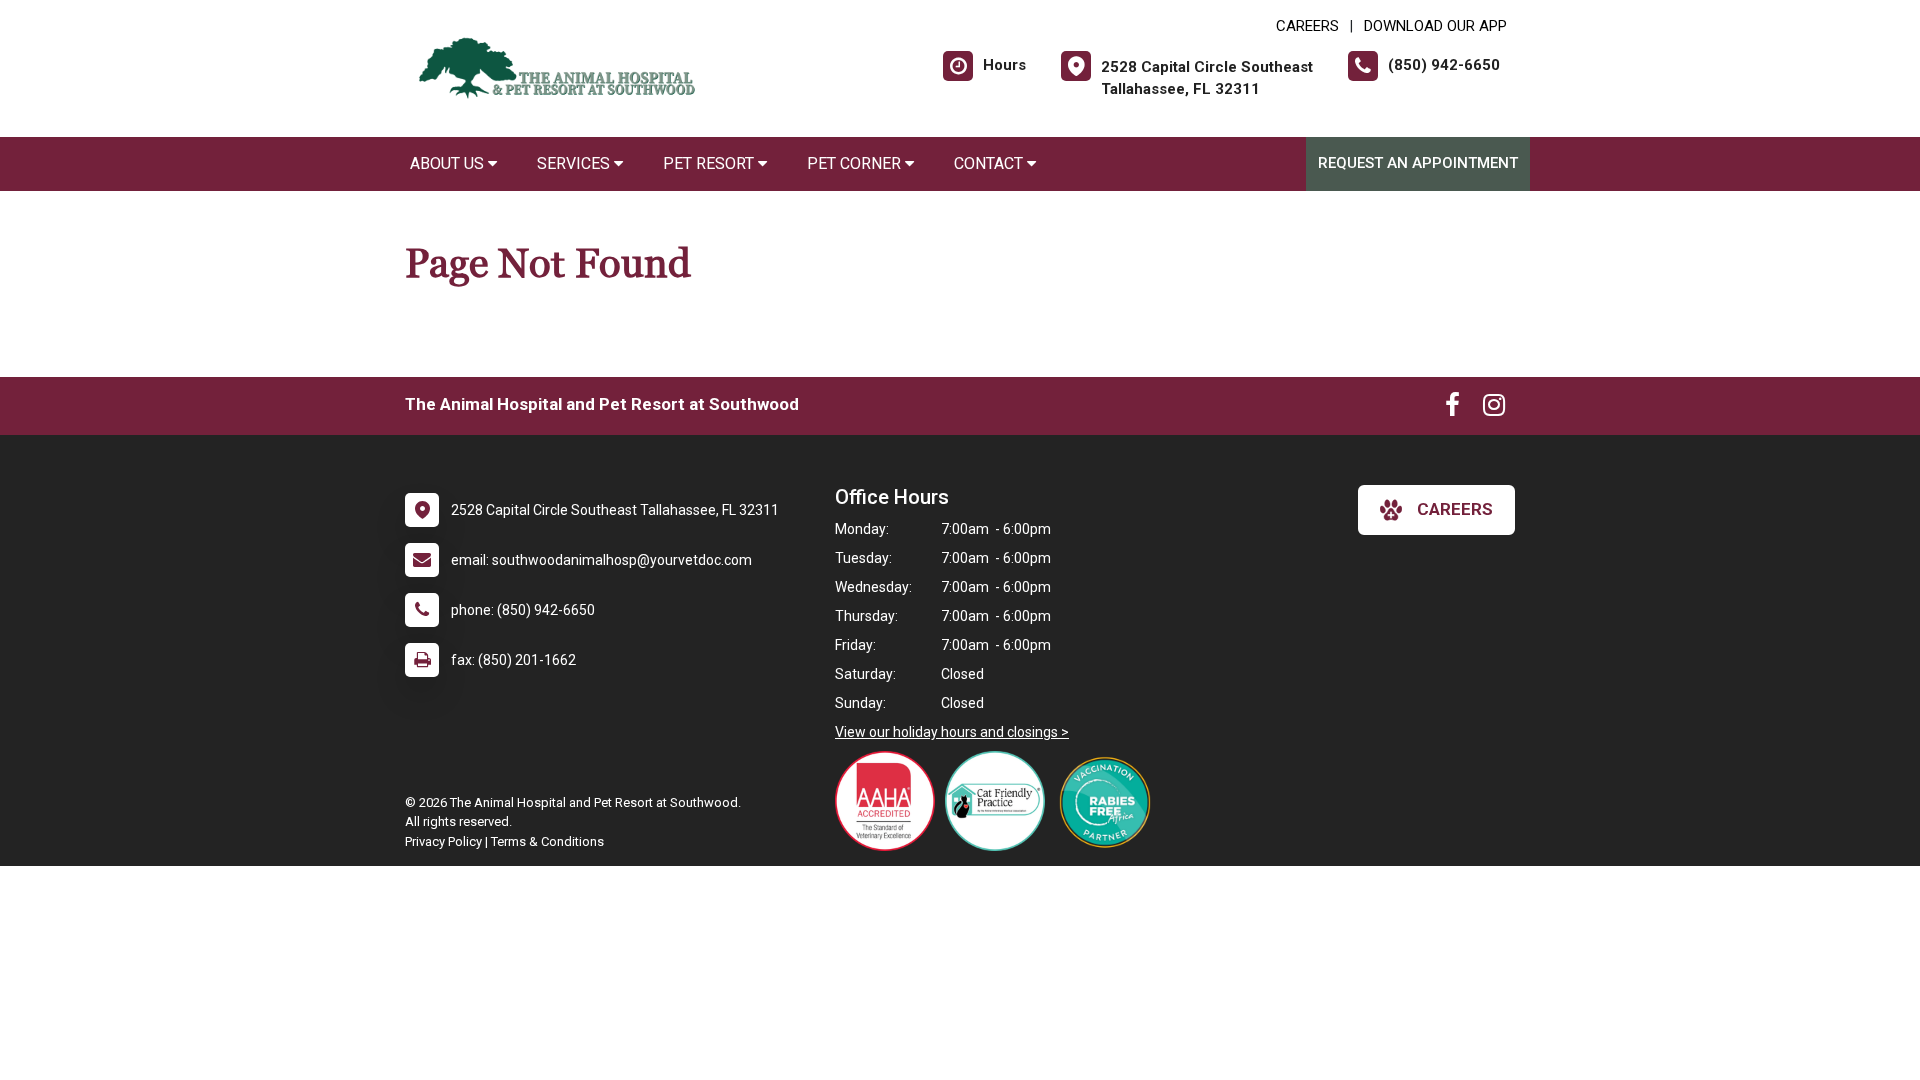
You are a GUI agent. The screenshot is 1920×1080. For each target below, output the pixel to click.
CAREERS (1307, 26)
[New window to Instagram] (1494, 409)
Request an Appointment (1418, 163)
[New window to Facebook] (1452, 409)
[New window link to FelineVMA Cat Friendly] (1000, 801)
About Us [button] (449, 163)
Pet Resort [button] (710, 163)
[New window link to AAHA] (890, 801)
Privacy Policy (443, 841)
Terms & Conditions (547, 841)
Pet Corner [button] (856, 163)
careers (1455, 509)
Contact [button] (990, 163)
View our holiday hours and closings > (952, 732)
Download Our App (1435, 26)
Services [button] (575, 163)
